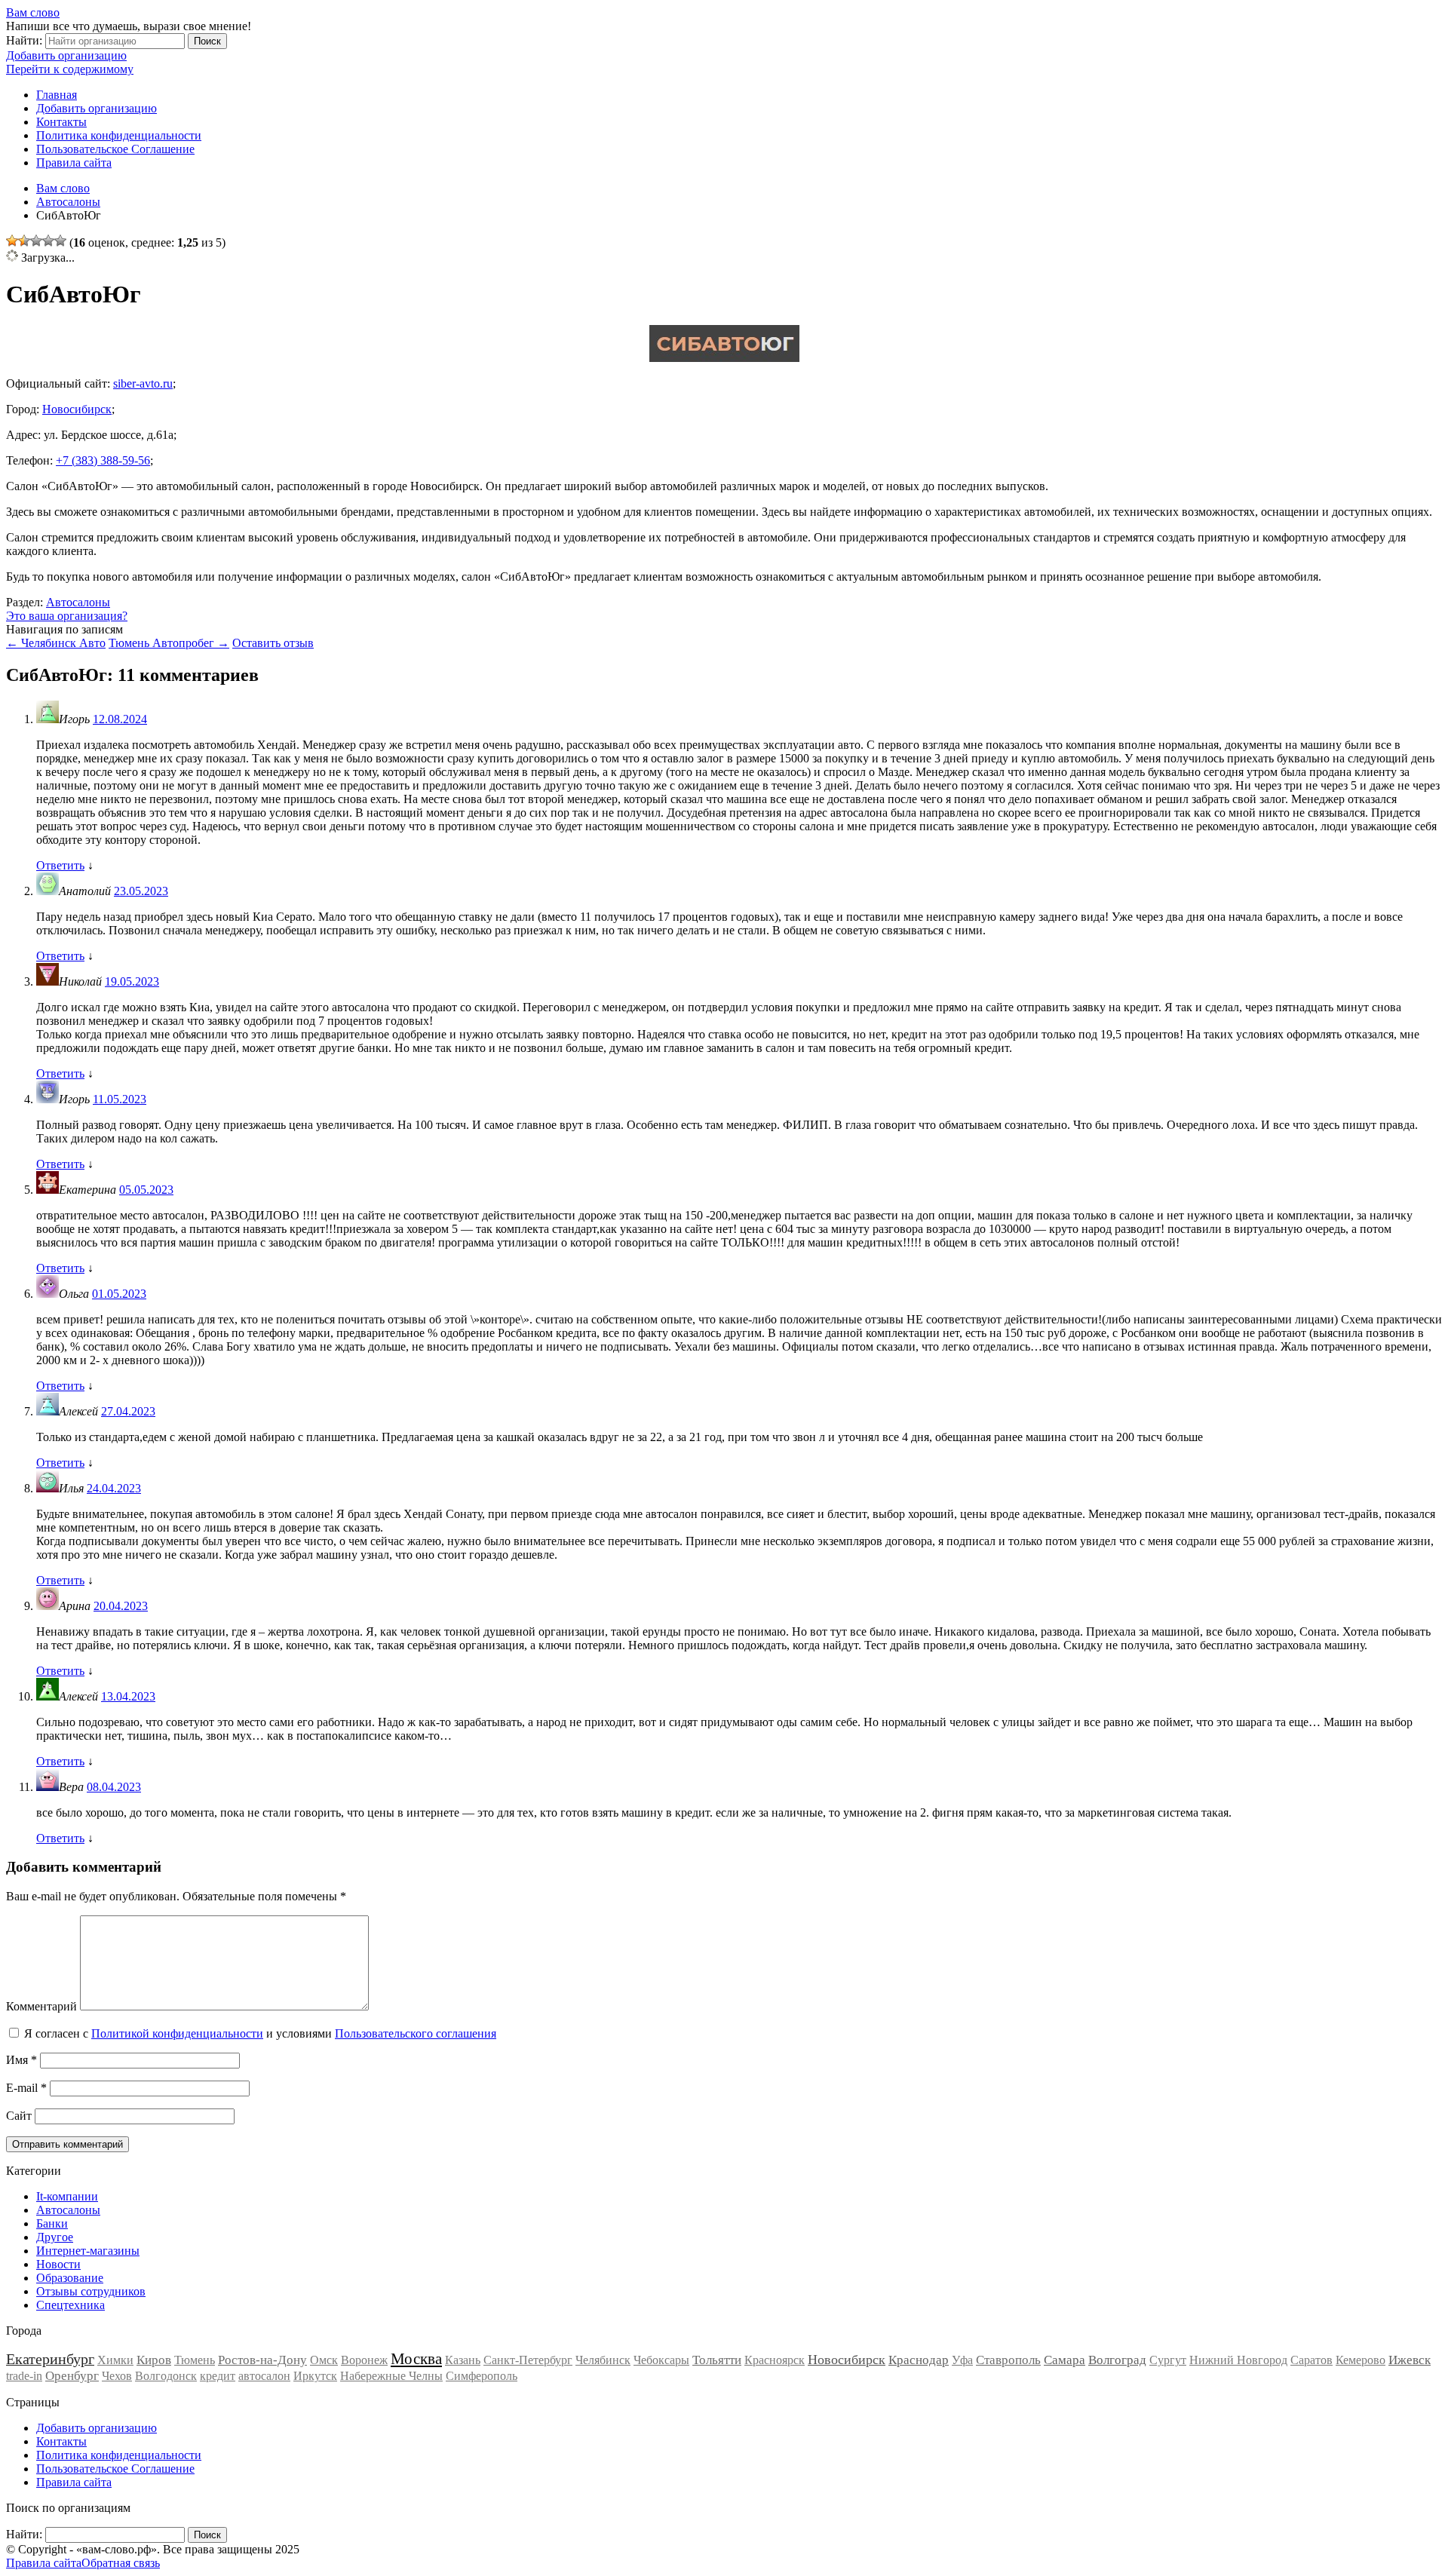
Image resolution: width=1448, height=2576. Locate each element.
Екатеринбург (50, 2359)
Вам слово (33, 12)
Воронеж (364, 2360)
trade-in (24, 2376)
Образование (70, 2278)
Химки (115, 2360)
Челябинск (603, 2360)
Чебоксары (661, 2360)
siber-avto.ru (143, 383)
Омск (324, 2360)
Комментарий (41, 2006)
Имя (21, 2060)
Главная (57, 95)
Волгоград (1117, 2360)
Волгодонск (166, 2376)
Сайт (19, 2116)
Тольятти (717, 2360)
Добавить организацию (66, 55)
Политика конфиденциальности (119, 135)
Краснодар (919, 2360)
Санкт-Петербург (528, 2360)
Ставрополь (1008, 2360)
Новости (58, 2264)
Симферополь (482, 2376)
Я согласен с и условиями (260, 2033)
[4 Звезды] (48, 241)
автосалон (264, 2376)
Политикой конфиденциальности (177, 2033)
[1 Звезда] (12, 241)
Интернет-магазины (88, 2251)
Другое (55, 2237)
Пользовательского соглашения (416, 2033)
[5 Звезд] (60, 241)
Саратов (1311, 2360)
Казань (463, 2360)
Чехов (117, 2376)
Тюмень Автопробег (169, 643)
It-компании (67, 2196)
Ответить (60, 865)
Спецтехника (71, 2305)
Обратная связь (121, 2563)
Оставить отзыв (273, 643)
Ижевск (1410, 2360)
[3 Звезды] (36, 241)
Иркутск (315, 2376)
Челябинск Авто (56, 643)
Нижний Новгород (1238, 2360)
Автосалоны (78, 602)
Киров (154, 2360)
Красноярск (775, 2360)
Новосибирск (77, 409)
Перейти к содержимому (70, 69)
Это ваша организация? (67, 616)
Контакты (61, 122)
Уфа (962, 2360)
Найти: (24, 40)
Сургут (1168, 2360)
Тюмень (195, 2360)
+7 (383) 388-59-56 (103, 460)
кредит (218, 2376)
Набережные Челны (391, 2376)
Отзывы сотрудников (91, 2291)
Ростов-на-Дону (262, 2360)
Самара (1065, 2360)
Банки (52, 2223)
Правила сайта (74, 163)
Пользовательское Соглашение (115, 149)
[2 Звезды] (24, 241)
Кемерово (1361, 2360)
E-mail (26, 2088)
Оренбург (72, 2376)
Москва (416, 2359)
